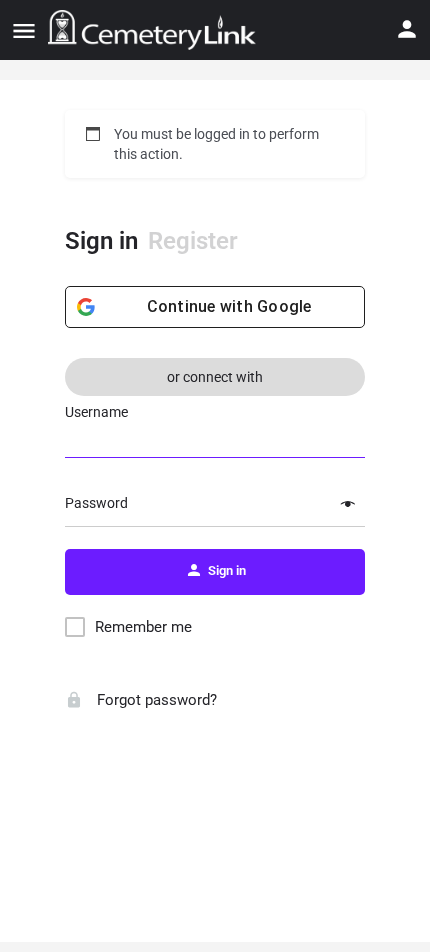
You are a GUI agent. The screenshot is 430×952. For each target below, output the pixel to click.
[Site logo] (154, 30)
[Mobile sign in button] (407, 29)
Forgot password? (155, 700)
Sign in (101, 241)
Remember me (143, 627)
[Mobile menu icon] (24, 30)
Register (193, 241)
